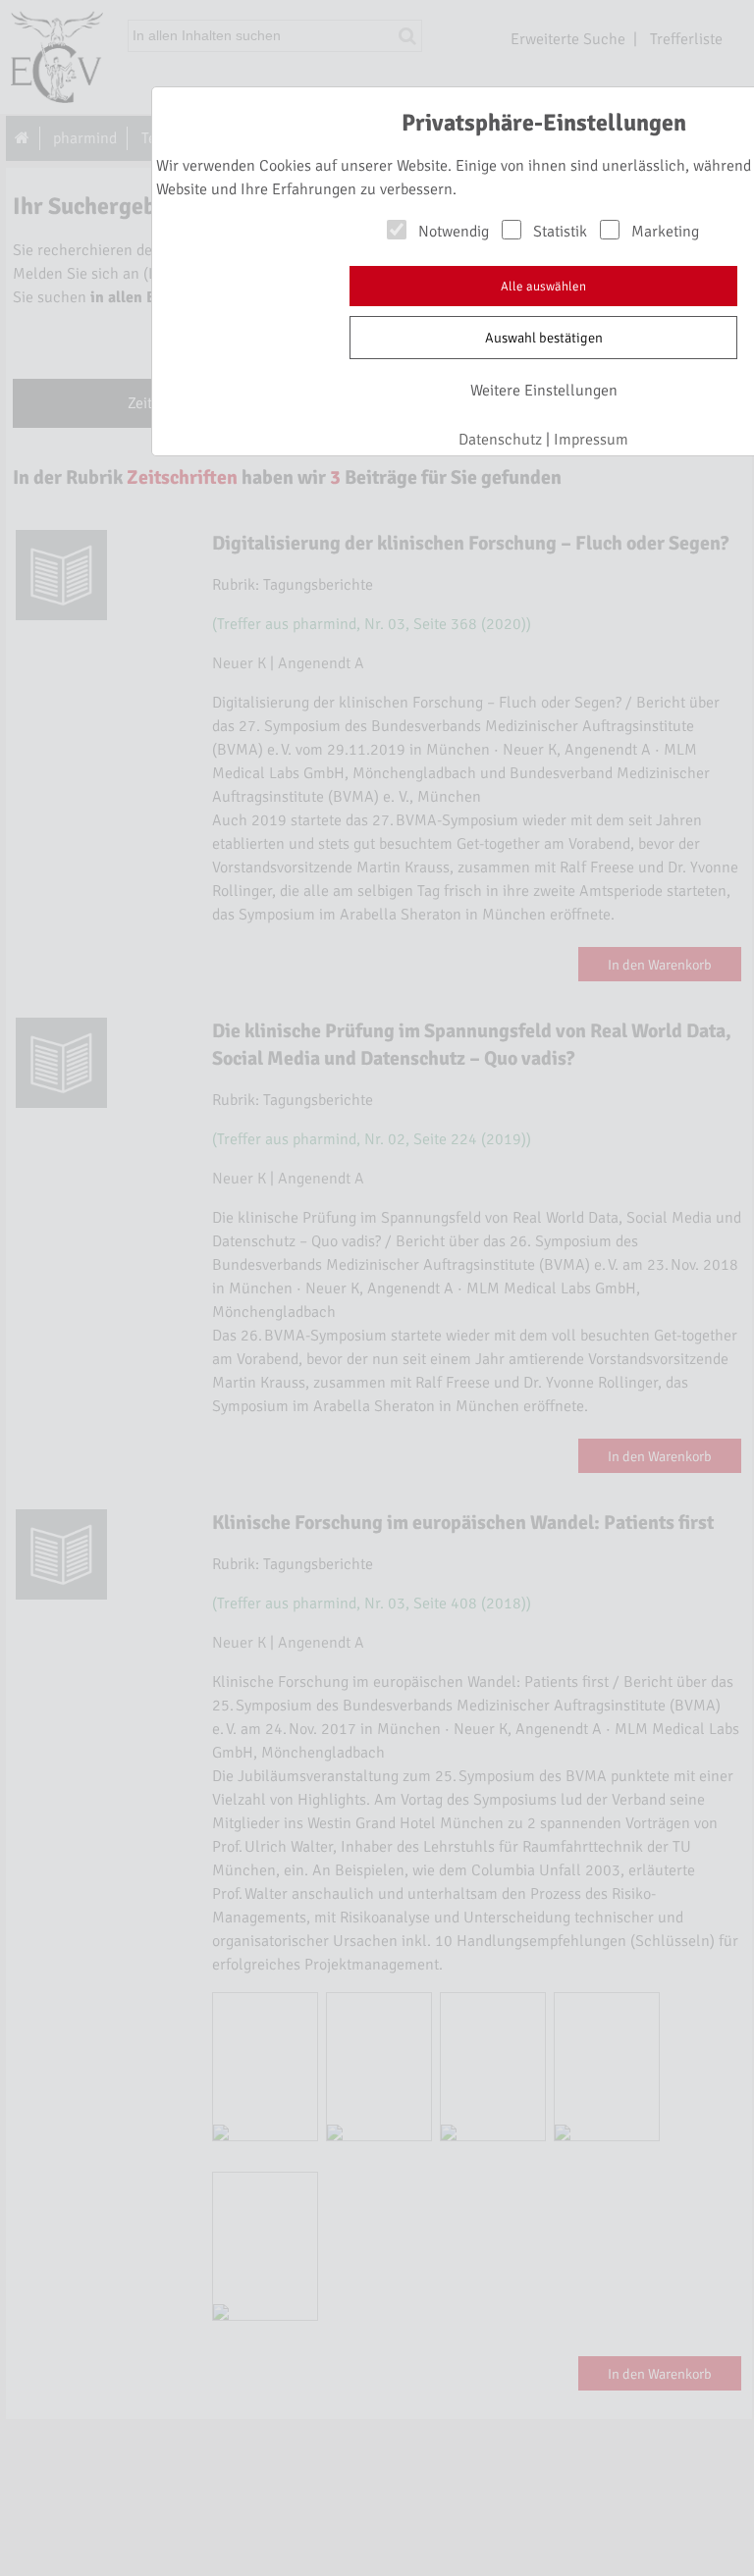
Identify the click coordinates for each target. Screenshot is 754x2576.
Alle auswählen (543, 287)
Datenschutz (500, 440)
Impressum (591, 440)
